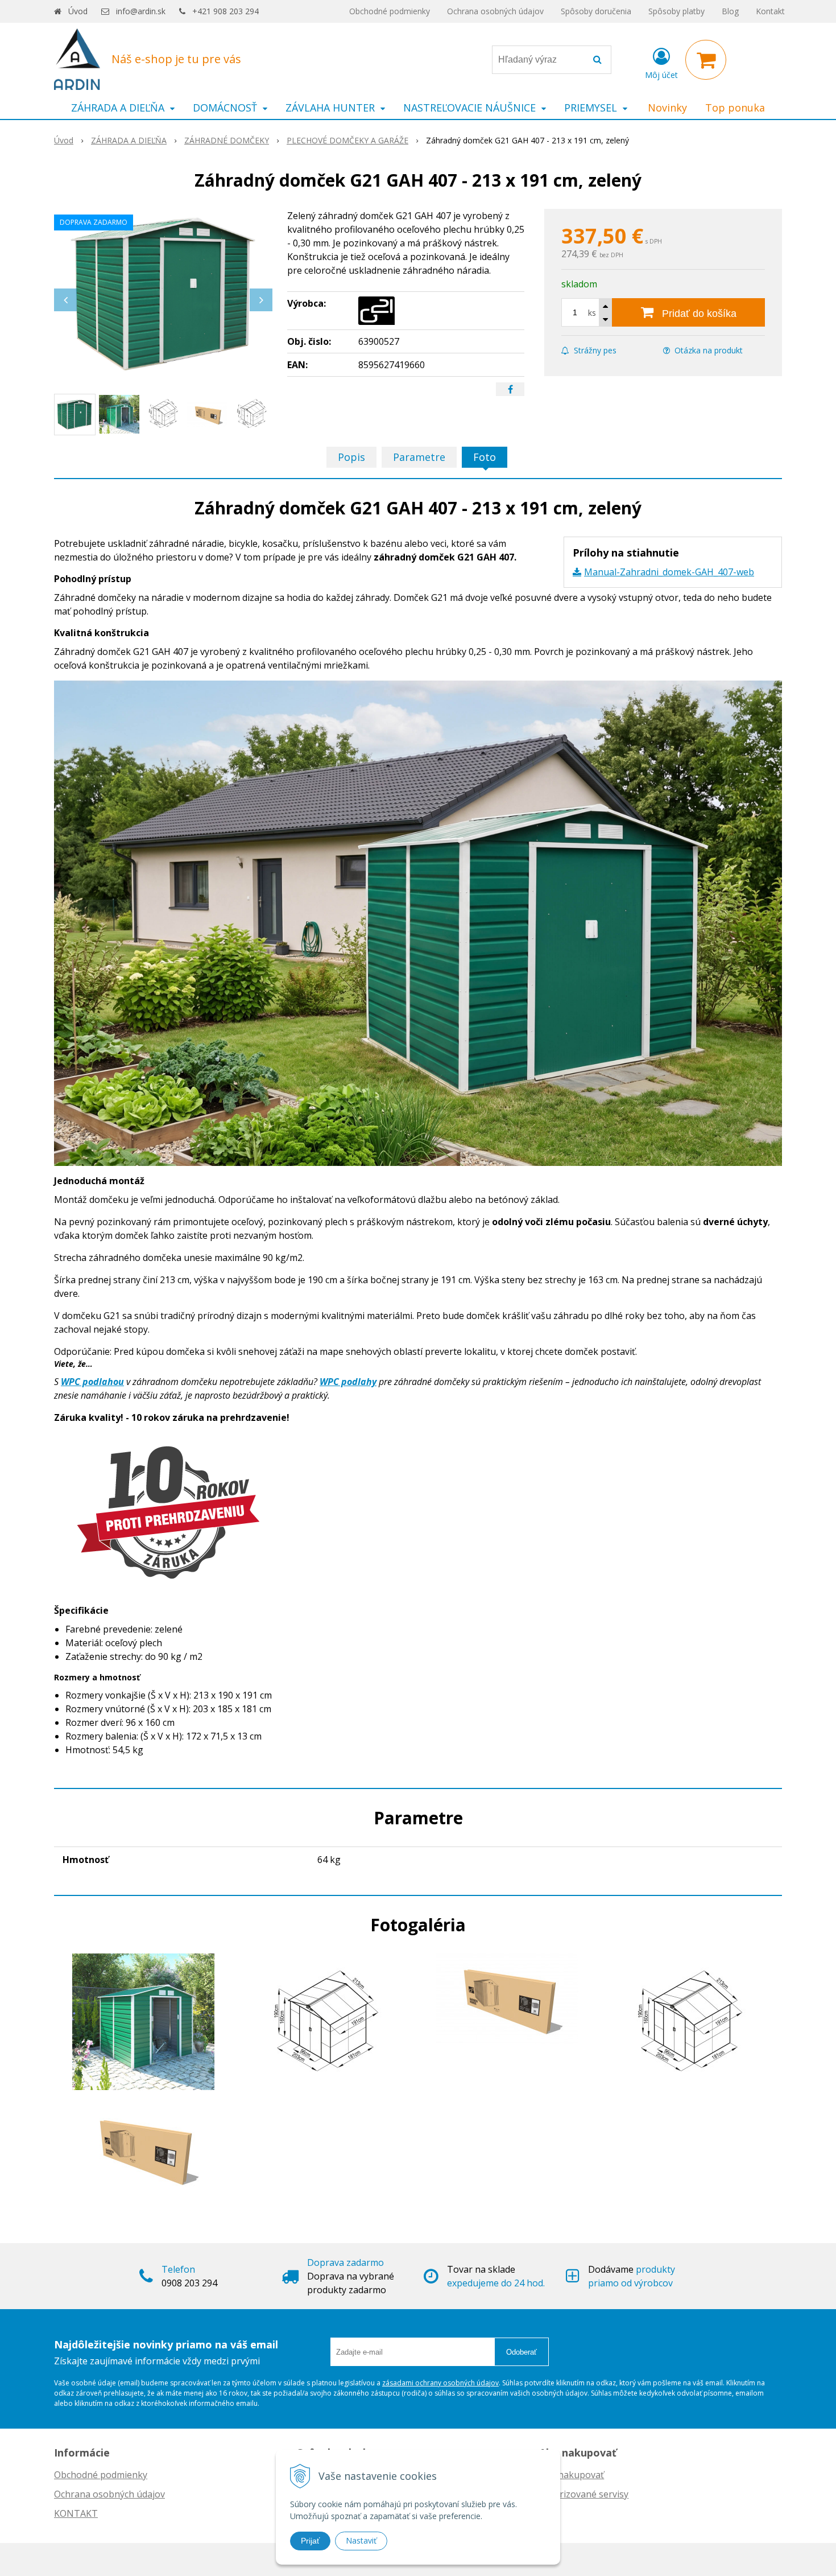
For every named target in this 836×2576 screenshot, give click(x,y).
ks (592, 313)
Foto (485, 457)
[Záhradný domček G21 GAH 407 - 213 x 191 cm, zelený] (163, 294)
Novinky (667, 108)
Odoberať (522, 2352)
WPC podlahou (92, 1382)
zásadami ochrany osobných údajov (440, 2383)
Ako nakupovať (572, 2475)
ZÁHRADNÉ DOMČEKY (227, 140)
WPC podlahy (348, 1382)
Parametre (419, 457)
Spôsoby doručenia (596, 11)
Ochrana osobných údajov (495, 11)
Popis (351, 457)
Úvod (78, 11)
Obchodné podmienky (390, 11)
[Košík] (706, 60)
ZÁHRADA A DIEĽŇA (129, 140)
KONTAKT (76, 2513)
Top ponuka (735, 108)
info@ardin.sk (141, 11)
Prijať (310, 2541)
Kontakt (770, 11)
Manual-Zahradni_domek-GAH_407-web (669, 572)
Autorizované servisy (584, 2494)
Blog (730, 11)
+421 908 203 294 (225, 11)
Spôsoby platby (676, 11)
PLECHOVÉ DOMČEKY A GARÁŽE (347, 140)
